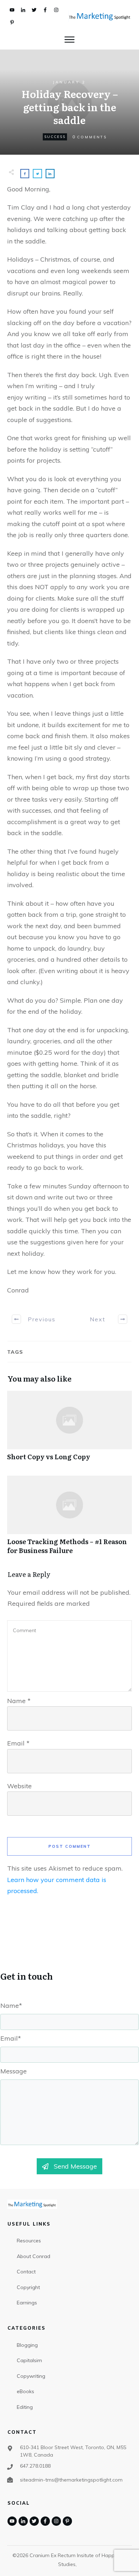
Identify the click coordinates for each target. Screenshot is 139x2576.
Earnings (27, 2303)
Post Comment (70, 1846)
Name (19, 1701)
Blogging (27, 2345)
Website (19, 1786)
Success (55, 137)
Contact (26, 2272)
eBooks (25, 2391)
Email (18, 1743)
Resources (29, 2241)
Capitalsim (29, 2360)
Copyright (28, 2287)
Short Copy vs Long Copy (69, 1430)
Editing (25, 2407)
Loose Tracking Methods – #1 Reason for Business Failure (69, 1519)
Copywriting (31, 2376)
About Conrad (34, 2256)
